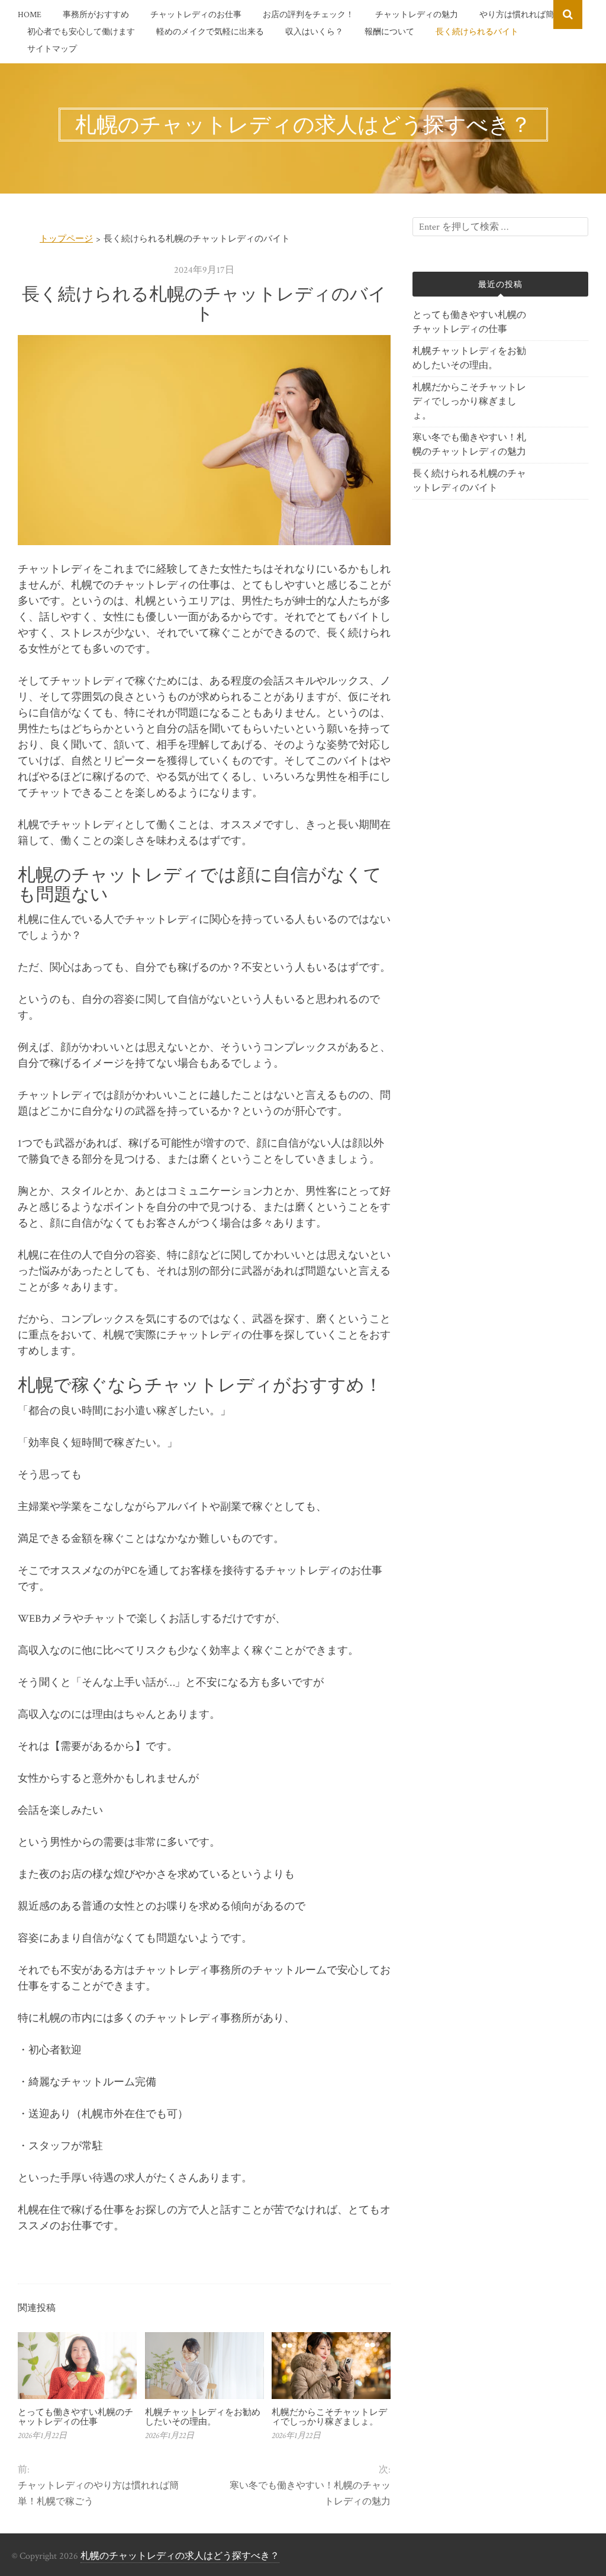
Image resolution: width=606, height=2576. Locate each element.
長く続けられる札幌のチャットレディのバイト (469, 481)
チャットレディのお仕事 (196, 15)
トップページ (66, 239)
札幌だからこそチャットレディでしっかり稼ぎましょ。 (329, 2417)
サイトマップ (52, 49)
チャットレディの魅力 (417, 15)
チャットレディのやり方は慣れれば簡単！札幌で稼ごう (98, 2494)
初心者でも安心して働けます (81, 32)
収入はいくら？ (314, 32)
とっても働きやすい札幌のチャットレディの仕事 (75, 2417)
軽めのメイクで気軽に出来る (210, 32)
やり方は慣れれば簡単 (521, 15)
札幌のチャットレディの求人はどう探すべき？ (180, 2556)
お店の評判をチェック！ (308, 15)
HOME (30, 15)
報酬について (389, 32)
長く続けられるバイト (477, 32)
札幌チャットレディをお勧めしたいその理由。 (203, 2417)
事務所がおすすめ (96, 15)
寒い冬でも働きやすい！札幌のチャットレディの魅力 (310, 2494)
